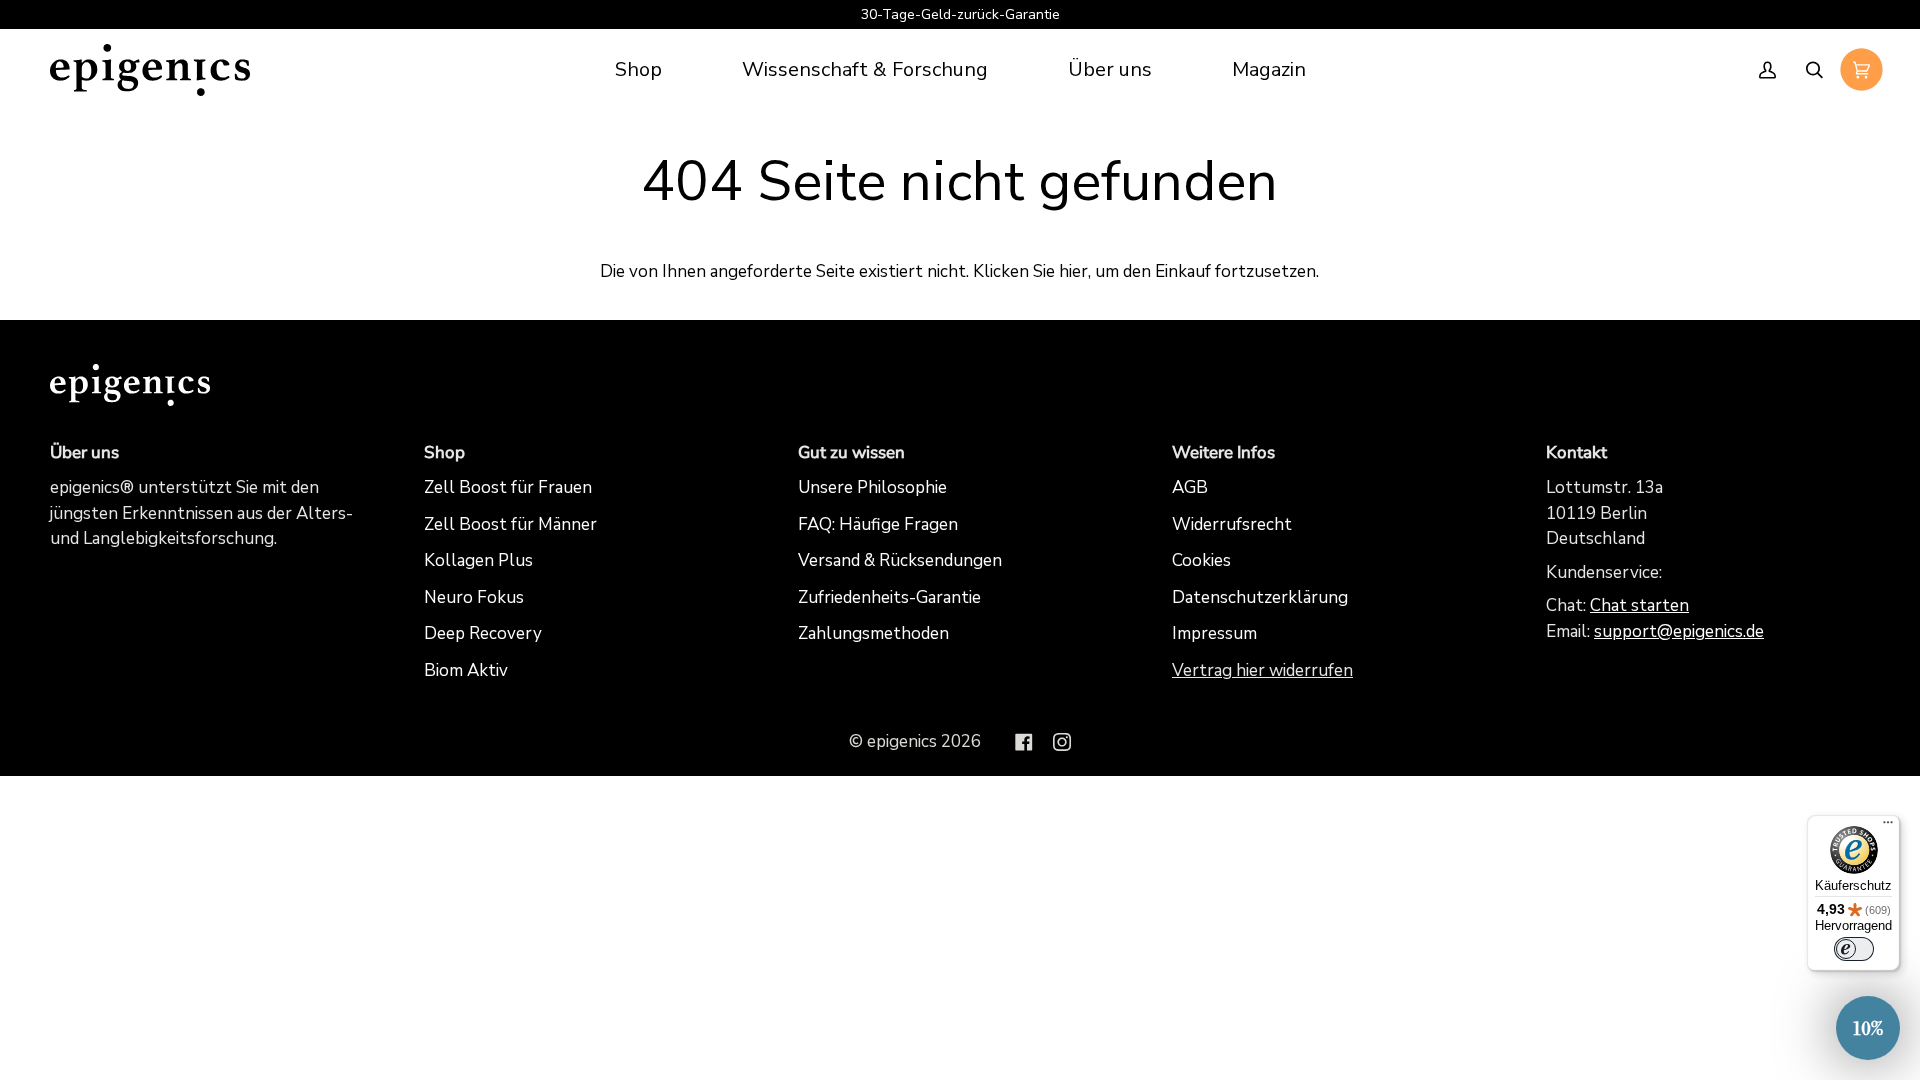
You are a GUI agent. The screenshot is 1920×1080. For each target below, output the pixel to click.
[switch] (1854, 949)
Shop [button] (444, 452)
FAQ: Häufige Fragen (878, 524)
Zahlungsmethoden (873, 633)
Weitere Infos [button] (1223, 452)
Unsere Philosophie (872, 487)
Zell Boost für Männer (510, 524)
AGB (1190, 487)
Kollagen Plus (478, 560)
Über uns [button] (84, 452)
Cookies (1201, 560)
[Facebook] (1024, 742)
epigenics (902, 741)
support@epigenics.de (1679, 631)
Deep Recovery (483, 633)
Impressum (1214, 633)
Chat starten (1639, 605)
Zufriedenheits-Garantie (889, 597)
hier (1073, 271)
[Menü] (1888, 827)
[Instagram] (1062, 742)
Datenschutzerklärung (1260, 597)
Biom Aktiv (466, 670)
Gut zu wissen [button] (851, 452)
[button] (865, 70)
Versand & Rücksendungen (900, 560)
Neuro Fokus (474, 597)
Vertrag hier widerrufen (1262, 670)
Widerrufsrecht (1232, 524)
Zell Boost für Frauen (508, 487)
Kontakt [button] (1576, 452)
